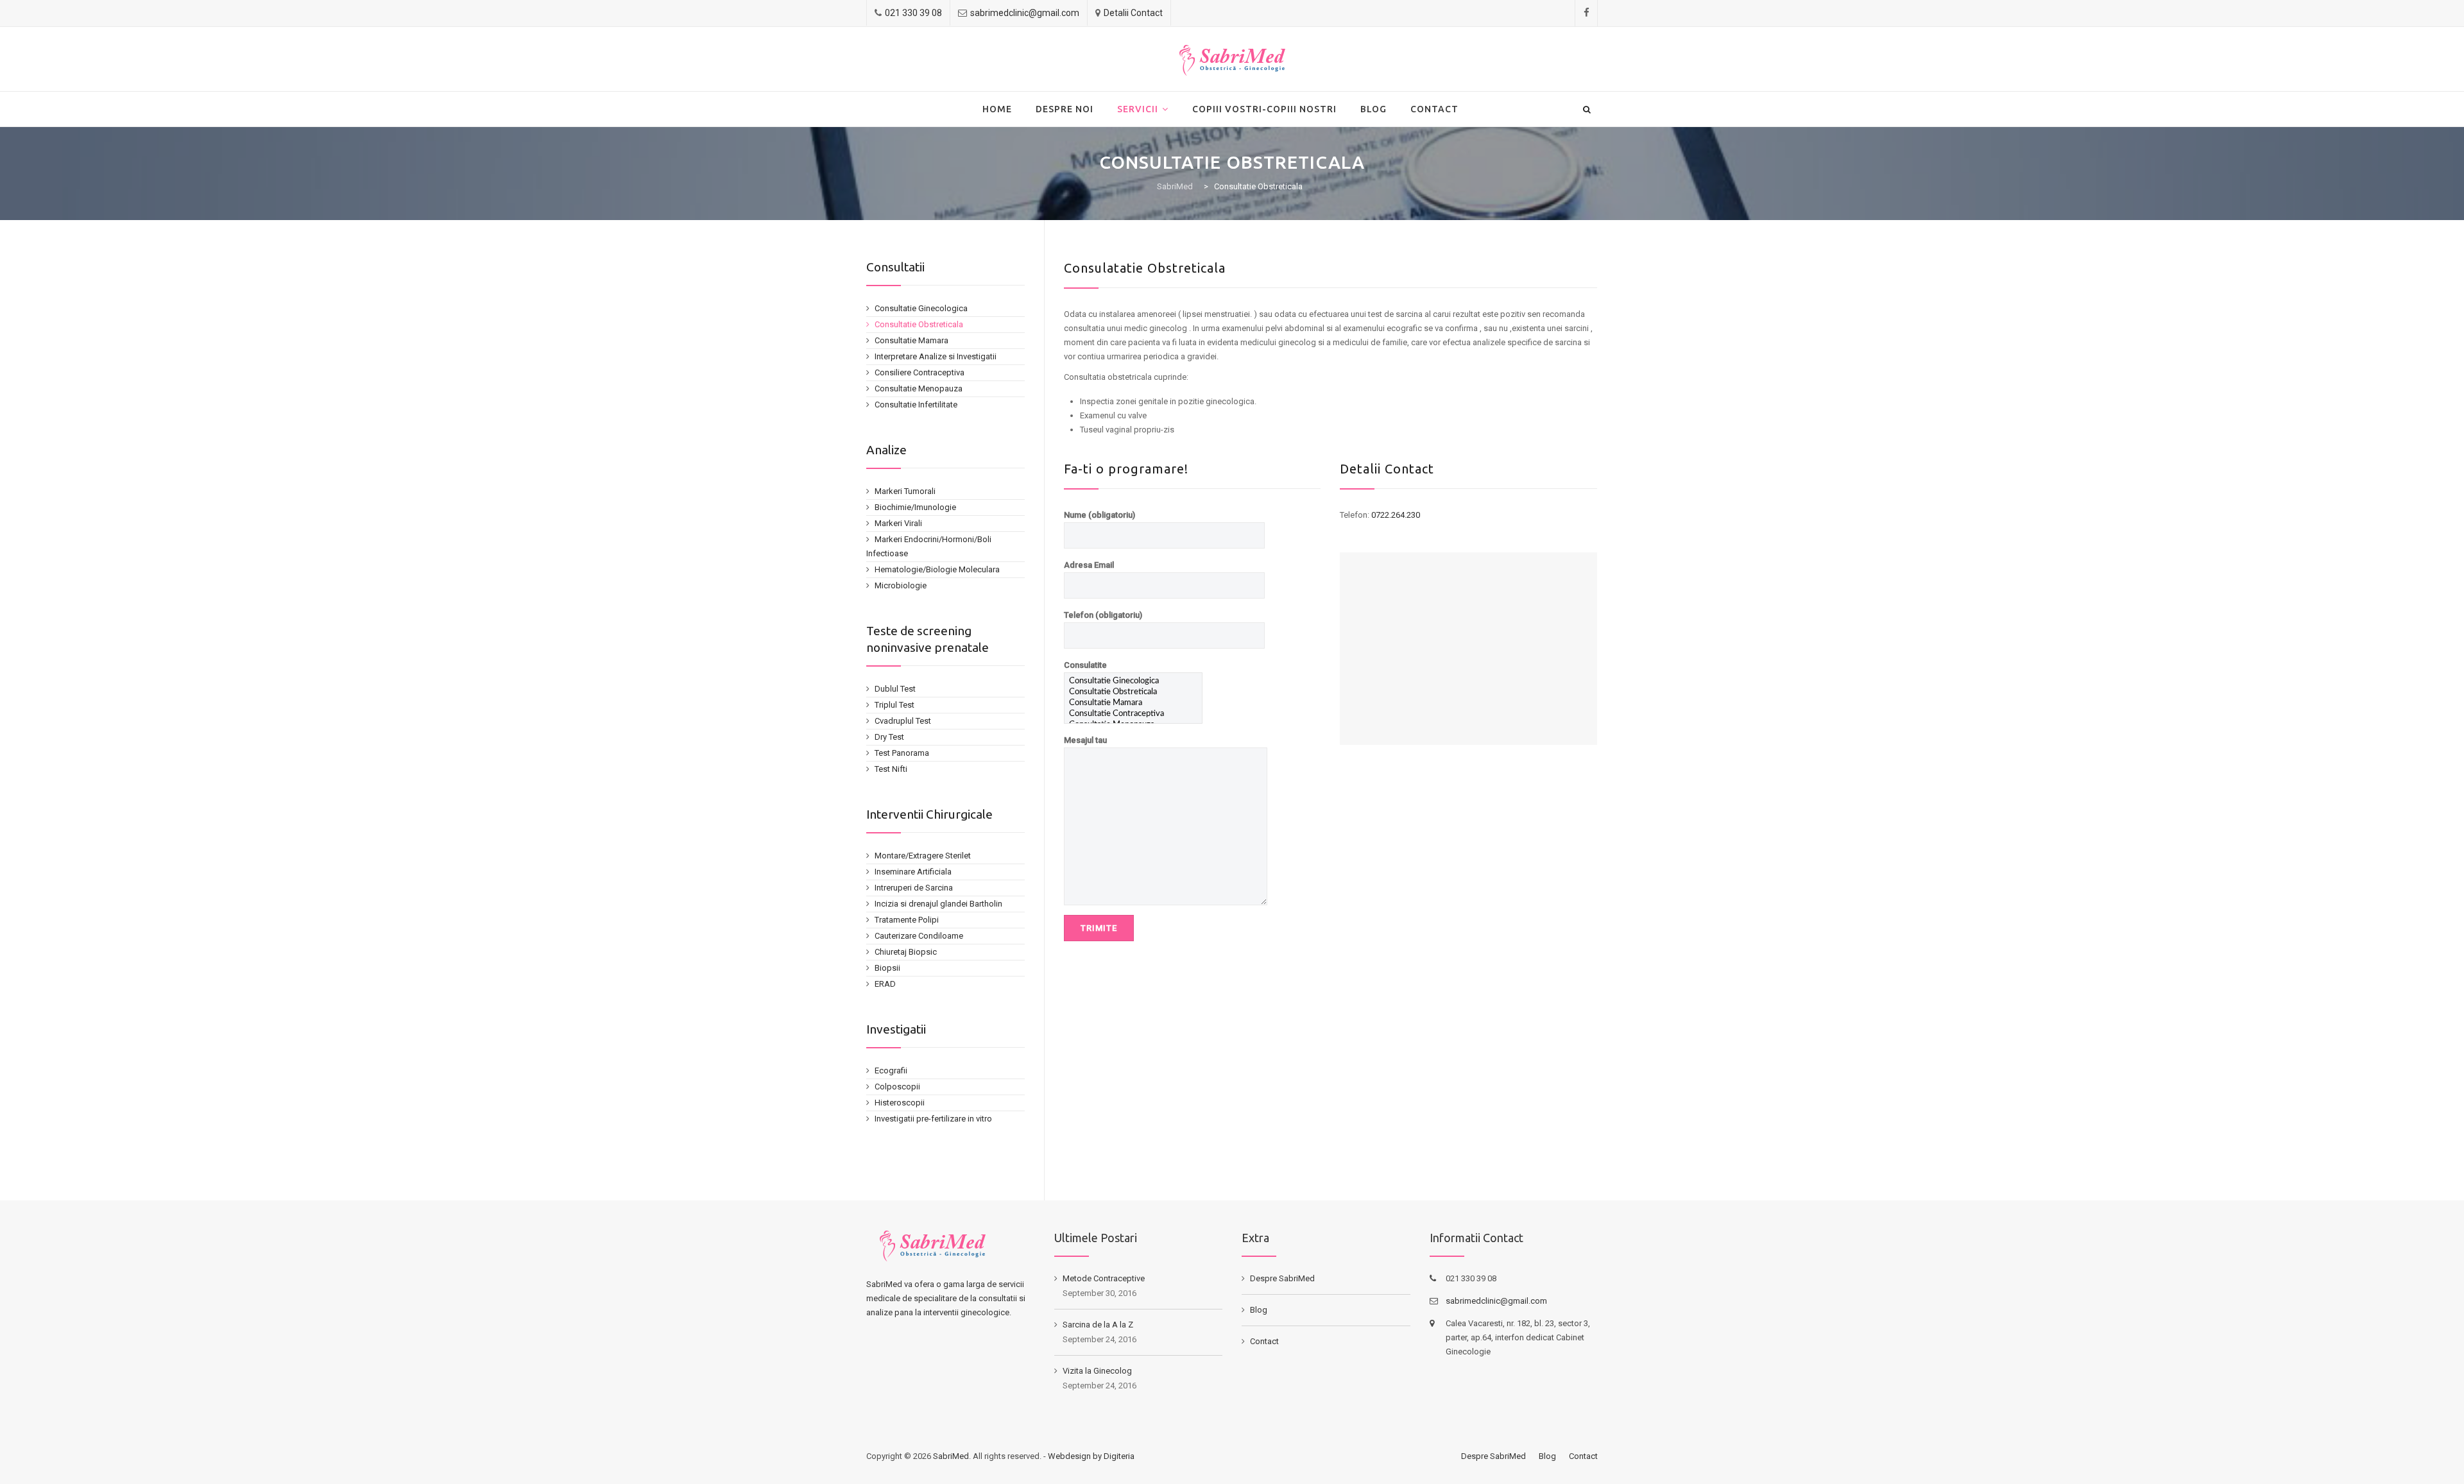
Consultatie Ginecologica (921, 308)
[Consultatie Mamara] (1133, 704)
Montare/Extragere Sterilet (923, 856)
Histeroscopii (900, 1103)
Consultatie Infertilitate (916, 405)
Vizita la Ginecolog (1097, 1371)
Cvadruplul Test (903, 721)
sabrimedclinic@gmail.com (1025, 13)
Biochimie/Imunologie (915, 507)
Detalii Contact (1133, 13)
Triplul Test (894, 705)
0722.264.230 (1396, 515)
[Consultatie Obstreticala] (1133, 693)
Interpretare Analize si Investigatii (936, 356)
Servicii (1138, 109)
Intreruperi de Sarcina (914, 888)
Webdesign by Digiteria (1091, 1456)
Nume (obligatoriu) (1099, 515)
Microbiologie (901, 585)
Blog (1373, 109)
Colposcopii (897, 1087)
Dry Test (889, 737)
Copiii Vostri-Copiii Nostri (1264, 109)
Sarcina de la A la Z (1098, 1325)
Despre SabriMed (1282, 1278)
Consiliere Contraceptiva (920, 372)
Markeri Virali (898, 523)
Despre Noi (1065, 109)
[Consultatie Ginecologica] (1133, 682)
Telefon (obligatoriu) (1103, 615)
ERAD (885, 984)
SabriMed (951, 1456)
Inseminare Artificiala (913, 872)
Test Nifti (891, 769)
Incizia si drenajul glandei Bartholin (938, 904)
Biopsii (887, 968)
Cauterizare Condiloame (919, 936)
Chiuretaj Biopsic (906, 952)
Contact (1434, 109)
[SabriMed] (1232, 60)
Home (997, 109)
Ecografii (891, 1070)
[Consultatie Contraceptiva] (1133, 714)
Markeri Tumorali (905, 491)
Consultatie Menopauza (919, 388)
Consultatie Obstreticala (919, 324)
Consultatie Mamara (911, 340)
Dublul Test (895, 689)
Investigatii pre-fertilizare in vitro (933, 1119)
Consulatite (1085, 665)
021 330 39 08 (913, 13)
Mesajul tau (1085, 740)
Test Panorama (902, 753)
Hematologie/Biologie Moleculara (937, 569)
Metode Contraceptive (1104, 1278)
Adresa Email (1089, 565)
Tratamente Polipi (907, 920)
